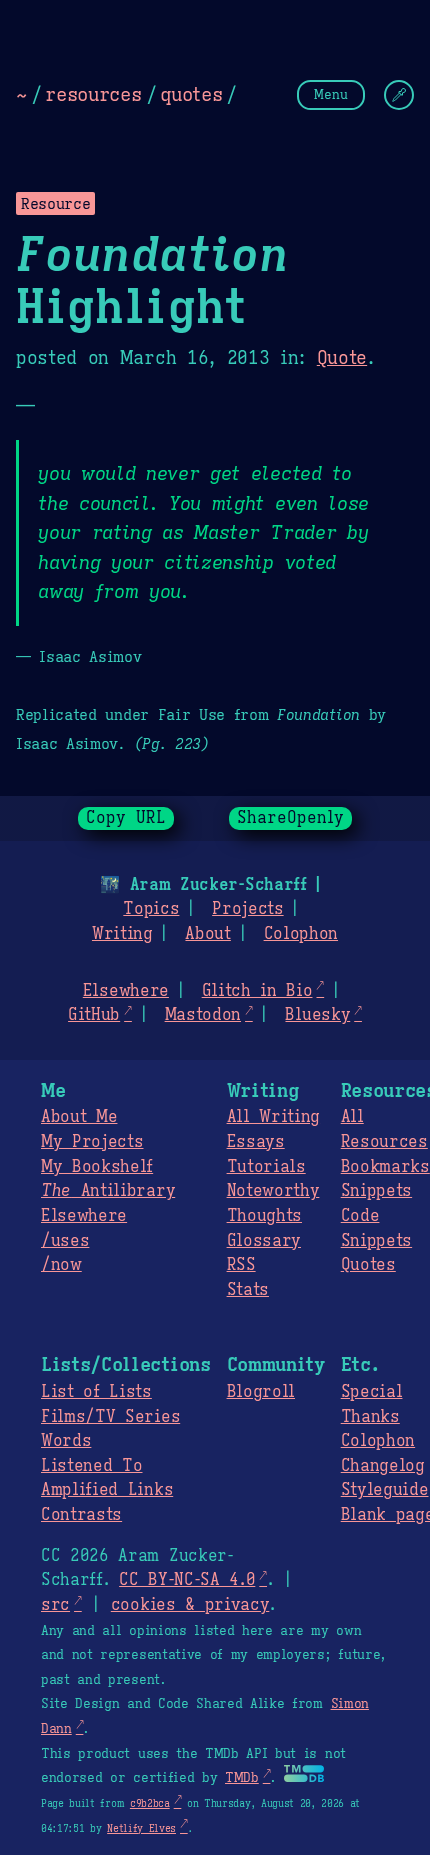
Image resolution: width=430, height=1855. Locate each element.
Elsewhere (126, 991)
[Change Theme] (399, 95)
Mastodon (203, 1015)
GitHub (94, 1015)
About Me (79, 1117)
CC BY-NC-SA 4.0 (187, 1580)
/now (61, 1265)
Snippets (376, 1191)
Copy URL (126, 818)
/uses (65, 1241)
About (207, 934)
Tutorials (266, 1167)
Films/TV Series (110, 1417)
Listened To (91, 1466)
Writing (122, 934)
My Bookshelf (97, 1167)
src (55, 1605)
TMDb (242, 1778)
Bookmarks (385, 1167)
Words (66, 1441)
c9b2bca (150, 1803)
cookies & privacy (190, 1605)
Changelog (383, 1466)
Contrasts (81, 1515)
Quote (342, 358)
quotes (191, 94)
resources (93, 94)
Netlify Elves (141, 1828)
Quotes (368, 1265)
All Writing (273, 1117)
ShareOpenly (290, 818)
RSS (241, 1265)
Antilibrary (108, 1191)
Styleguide (385, 1490)
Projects (247, 909)
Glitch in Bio (257, 991)
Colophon (301, 934)
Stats (248, 1290)
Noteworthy (273, 1191)
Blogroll (261, 1392)
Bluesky (317, 1015)
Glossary (264, 1241)
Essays (256, 1142)
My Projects (92, 1142)
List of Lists (96, 1392)
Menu (331, 94)
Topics (151, 909)
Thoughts (264, 1216)
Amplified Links (107, 1490)
